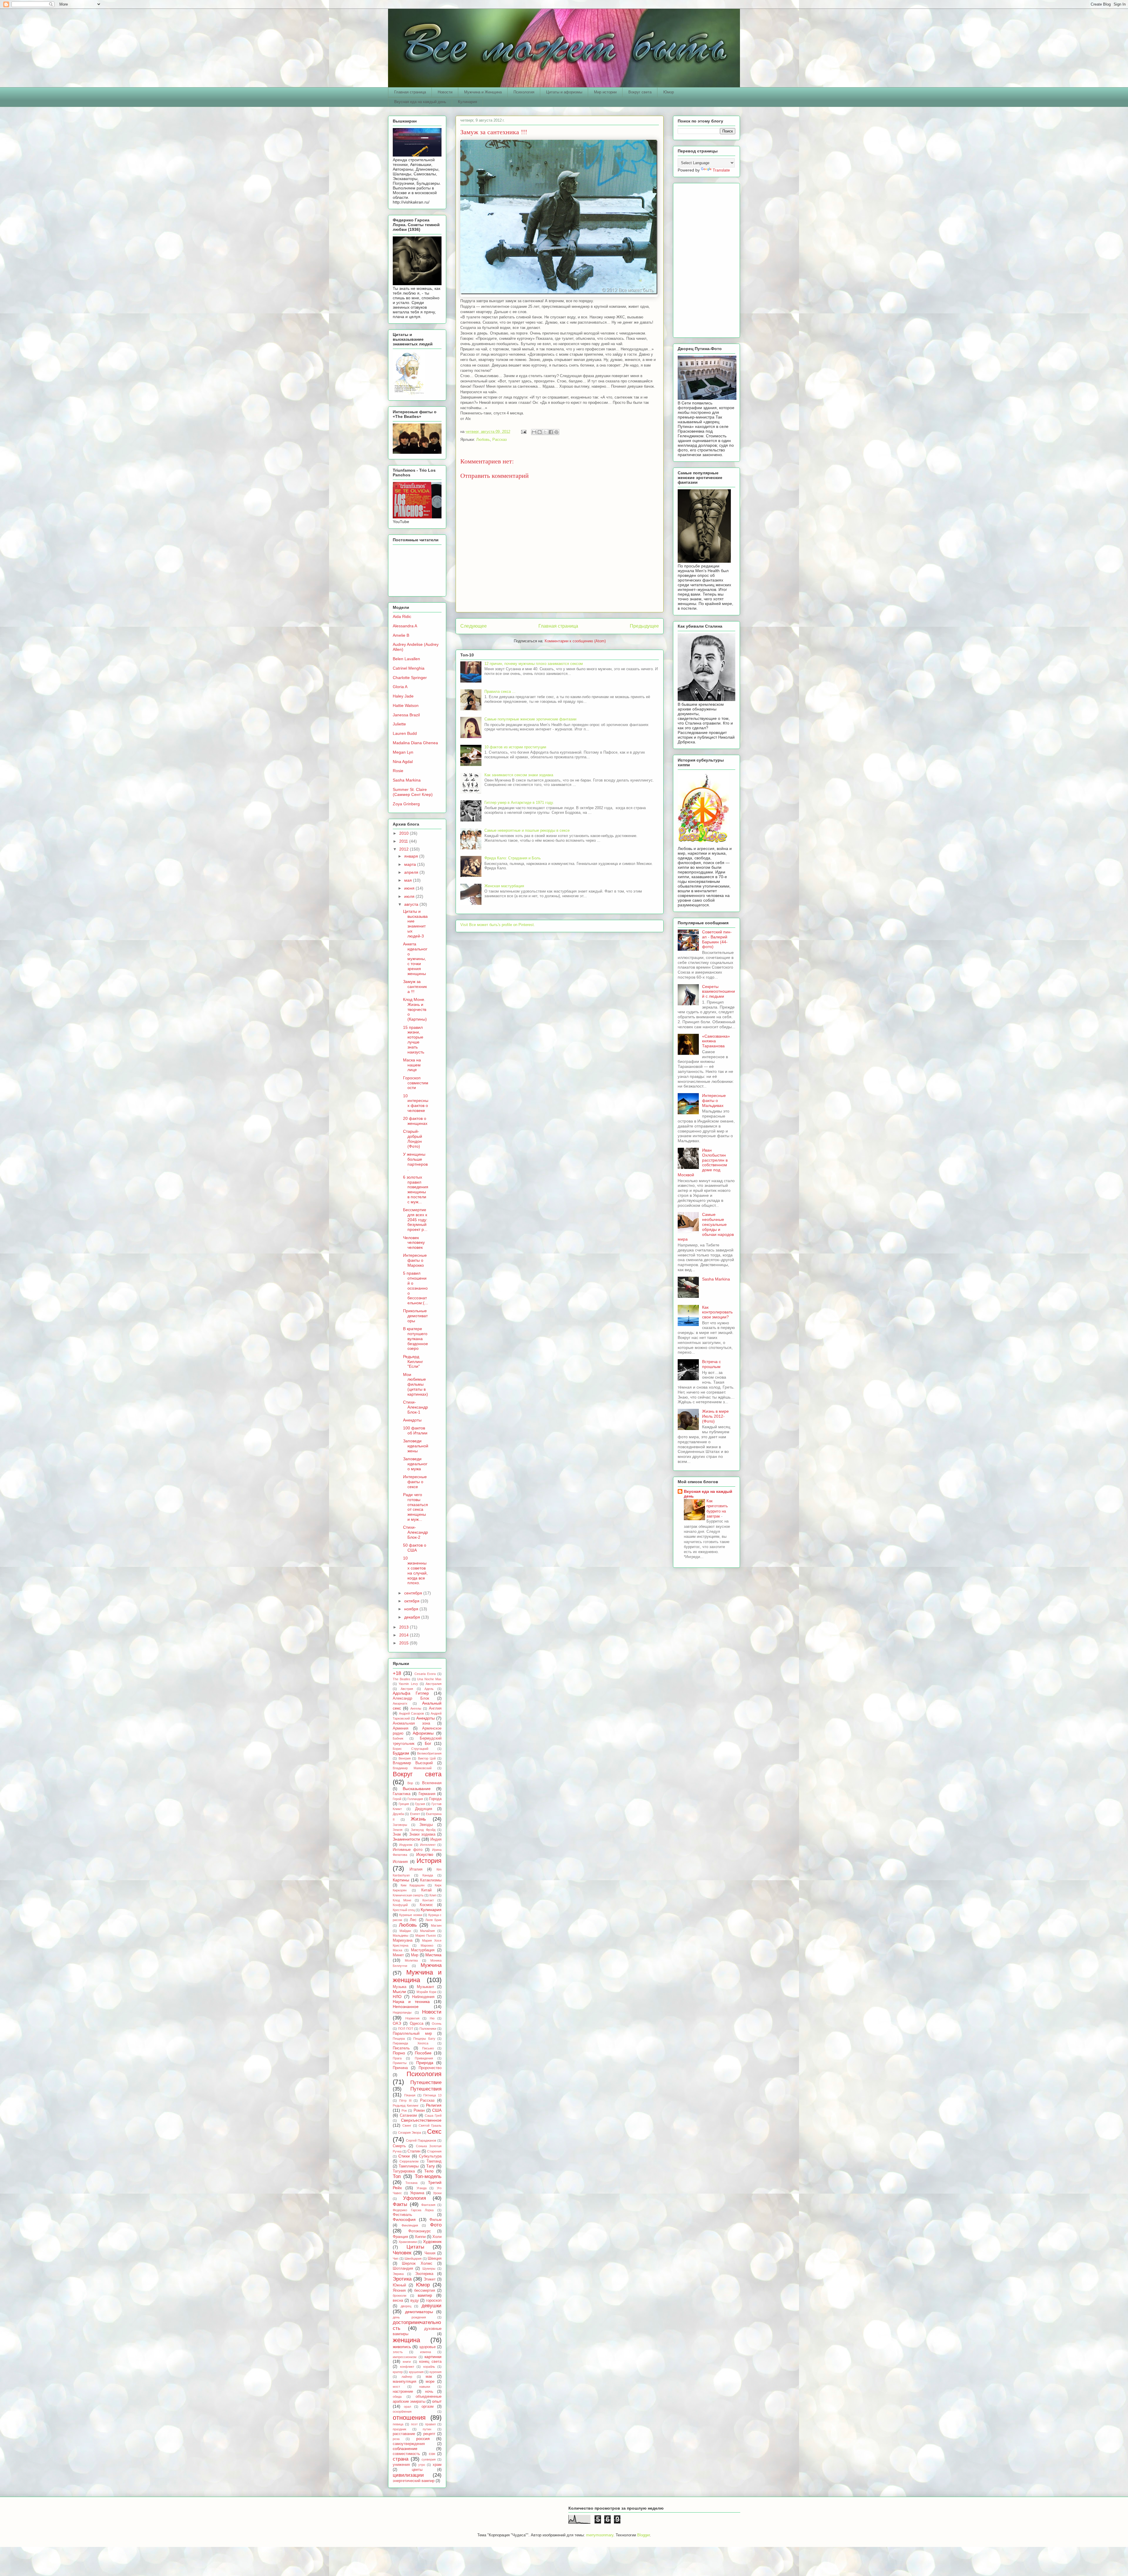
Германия (427, 1794)
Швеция (435, 2259)
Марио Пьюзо (426, 1935)
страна (401, 2459)
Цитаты (415, 2247)
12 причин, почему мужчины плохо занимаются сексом (534, 664)
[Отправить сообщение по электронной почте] (523, 432)
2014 (404, 1635)
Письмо (428, 2048)
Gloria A (400, 687)
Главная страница (410, 92)
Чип (396, 2259)
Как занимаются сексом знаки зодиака (519, 775)
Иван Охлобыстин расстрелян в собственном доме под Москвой (703, 1162)
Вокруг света (640, 92)
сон (432, 2454)
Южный (399, 2285)
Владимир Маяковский (412, 1768)
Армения (401, 1728)
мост (396, 2387)
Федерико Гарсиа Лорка (413, 2210)
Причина (400, 2068)
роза (396, 2439)
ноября (412, 1609)
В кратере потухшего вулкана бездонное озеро (416, 1339)
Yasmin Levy (408, 1684)
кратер (398, 2372)
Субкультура (430, 2156)
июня (410, 888)
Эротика (402, 2279)
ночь (429, 2392)
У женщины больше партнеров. (415, 1162)
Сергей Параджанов (421, 2140)
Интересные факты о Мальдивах (714, 1100)
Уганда (422, 2188)
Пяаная (410, 2095)
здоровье (427, 2347)
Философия (404, 2219)
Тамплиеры (409, 2166)
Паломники (428, 2029)
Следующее (474, 626)
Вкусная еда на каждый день (420, 102)
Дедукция (424, 1809)
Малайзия (427, 1931)
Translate (721, 170)
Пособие (423, 2053)
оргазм (428, 2407)
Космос (426, 1905)
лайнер (407, 2377)
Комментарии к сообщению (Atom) (575, 641)
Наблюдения (423, 1997)
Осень (437, 2024)
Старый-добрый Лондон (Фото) (413, 1139)
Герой (397, 1799)
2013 (404, 1627)
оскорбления (402, 2412)
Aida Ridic (402, 616)
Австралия (434, 1684)
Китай (426, 1890)
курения (435, 2372)
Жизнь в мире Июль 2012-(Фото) (715, 1416)
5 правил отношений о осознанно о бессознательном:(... (416, 1288)
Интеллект (428, 1845)
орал (407, 2407)
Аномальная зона (411, 1723)
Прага (397, 2058)
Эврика (398, 2274)
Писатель (401, 2048)
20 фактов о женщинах (415, 1121)
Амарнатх (400, 1703)
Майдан (405, 1931)
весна (398, 2301)
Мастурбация (423, 1950)
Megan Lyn (403, 752)
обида (397, 2397)
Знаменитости (406, 1839)
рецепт (429, 2434)
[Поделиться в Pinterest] (556, 432)
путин (427, 2429)
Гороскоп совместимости (416, 1083)
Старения (434, 2151)
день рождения (409, 2317)
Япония (399, 2291)
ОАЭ (397, 2024)
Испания (400, 1862)
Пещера (399, 2039)
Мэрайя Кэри (426, 1992)
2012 (404, 849)
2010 (404, 833)
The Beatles (402, 1679)
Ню (432, 2018)
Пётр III (405, 2101)
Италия (416, 1869)
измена (425, 2352)
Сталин (414, 2151)
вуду (415, 2301)
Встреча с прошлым (711, 1364)
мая (409, 880)
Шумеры (429, 2269)
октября (412, 1601)
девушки (432, 2306)
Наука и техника (411, 2002)
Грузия (420, 1804)
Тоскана (411, 2183)
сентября (414, 1593)
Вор (410, 1783)
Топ (397, 2176)
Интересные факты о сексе (415, 1482)
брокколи (399, 2296)
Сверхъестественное (421, 2120)
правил (430, 2424)
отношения (409, 2418)
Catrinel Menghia (409, 668)
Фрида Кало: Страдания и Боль (513, 858)
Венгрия (405, 1758)
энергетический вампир (414, 2481)
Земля (398, 1830)
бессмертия (425, 2291)
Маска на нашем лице (412, 1065)
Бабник (398, 1738)
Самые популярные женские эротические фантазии (530, 719)
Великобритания (429, 1753)
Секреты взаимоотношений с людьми (719, 992)
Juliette (399, 724)
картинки (433, 2357)
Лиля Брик (433, 1920)
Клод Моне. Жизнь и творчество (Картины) (415, 1009)
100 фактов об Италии (415, 1430)
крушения (416, 2372)
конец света (430, 2362)
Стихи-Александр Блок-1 (416, 1407)
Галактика (402, 1794)
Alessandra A (405, 626)
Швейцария (413, 2259)
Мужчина (431, 1965)
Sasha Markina (407, 780)
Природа (425, 2063)
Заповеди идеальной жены (416, 1446)
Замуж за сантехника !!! (415, 987)
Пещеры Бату (424, 2039)
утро (422, 2465)
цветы (417, 2470)
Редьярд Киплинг (406, 2106)
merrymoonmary (600, 2535)
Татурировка (404, 2171)
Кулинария (468, 102)
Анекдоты (412, 1420)
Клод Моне (402, 1900)
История (429, 1861)
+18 (397, 1673)
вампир (425, 2295)
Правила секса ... (500, 692)
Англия (435, 1708)
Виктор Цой (427, 1758)
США (437, 2110)
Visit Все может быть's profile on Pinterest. (498, 925)
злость (398, 2352)
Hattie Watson (406, 705)
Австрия (407, 1689)
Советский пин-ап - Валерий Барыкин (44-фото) (717, 939)
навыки (425, 2387)
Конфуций (400, 1905)
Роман (419, 2110)
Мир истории (605, 92)
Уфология (414, 2198)
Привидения (424, 2058)
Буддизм (401, 1753)
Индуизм (406, 1845)
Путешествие (426, 2082)
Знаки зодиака (422, 1834)
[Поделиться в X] (545, 432)
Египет (415, 1814)
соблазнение (405, 2449)
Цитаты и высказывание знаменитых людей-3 (415, 924)
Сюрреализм (409, 2161)
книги (407, 2362)
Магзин (436, 1925)
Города (435, 1799)
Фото (436, 2225)
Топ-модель (428, 2176)
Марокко (427, 1945)
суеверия (429, 2459)
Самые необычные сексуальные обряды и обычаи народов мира (706, 1227)
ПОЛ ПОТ (406, 2029)
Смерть (399, 2146)
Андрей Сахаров (412, 1713)
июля (410, 896)
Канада (428, 1875)
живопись (402, 2347)
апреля (412, 872)
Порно (399, 2053)
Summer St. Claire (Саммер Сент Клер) (413, 792)
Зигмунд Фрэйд (423, 1830)
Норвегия (412, 2018)
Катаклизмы (431, 1880)
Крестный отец (404, 1910)
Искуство (425, 1854)
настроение (403, 2392)
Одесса (417, 2024)
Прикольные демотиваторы (415, 1316)
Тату (430, 2166)
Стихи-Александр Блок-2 (416, 1532)
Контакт (428, 1900)
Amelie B (401, 635)
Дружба (398, 1814)
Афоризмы (423, 1733)
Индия (436, 1839)
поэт (414, 2424)
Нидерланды (402, 2012)
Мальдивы (401, 1935)
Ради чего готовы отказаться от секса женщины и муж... (416, 1507)
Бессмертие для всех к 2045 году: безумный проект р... (415, 1220)
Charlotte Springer (410, 678)
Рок (404, 2110)
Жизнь (418, 1819)
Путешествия (426, 2089)
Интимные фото (408, 1850)
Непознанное (406, 2007)
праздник (399, 2429)
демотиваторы (419, 2312)
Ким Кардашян (413, 1885)
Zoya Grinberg (406, 804)
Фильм (435, 2220)
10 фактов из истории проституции (515, 747)
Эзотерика (424, 2274)
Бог (428, 1743)
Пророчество (430, 2068)
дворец (406, 2306)
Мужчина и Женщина (483, 92)
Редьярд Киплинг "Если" (413, 1362)
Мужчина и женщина (417, 1976)
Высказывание (417, 1789)
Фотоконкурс (420, 2231)
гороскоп (434, 2301)
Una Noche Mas (429, 1679)
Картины (401, 1880)
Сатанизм (408, 2115)
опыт (437, 2401)
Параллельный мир (412, 2034)
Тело (429, 2171)
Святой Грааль (430, 2125)
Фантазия (428, 2205)
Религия (434, 2105)
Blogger (643, 2535)
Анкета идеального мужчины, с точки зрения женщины (415, 959)
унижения (401, 2465)
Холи (437, 2237)
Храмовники (408, 2242)
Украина (417, 2193)
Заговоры (400, 1825)
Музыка (399, 1987)
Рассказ (500, 440)
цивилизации (408, 2475)
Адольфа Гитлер (411, 1693)
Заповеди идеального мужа (415, 1464)
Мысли (399, 1992)
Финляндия (410, 2225)
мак (429, 2377)
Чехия (430, 2253)
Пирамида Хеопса (411, 2043)
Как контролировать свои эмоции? (717, 1312)
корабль (429, 2367)
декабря (413, 1617)
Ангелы (416, 1708)
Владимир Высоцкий (413, 1763)
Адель (429, 1689)
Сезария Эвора (410, 2133)
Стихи (404, 2156)
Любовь (483, 440)
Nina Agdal (403, 762)
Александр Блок (411, 1698)
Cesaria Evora (425, 1674)
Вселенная (432, 1783)
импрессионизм (405, 2357)
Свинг (407, 2125)
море (430, 2382)
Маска (397, 1950)
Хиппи (420, 2237)
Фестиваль (402, 2215)
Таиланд (434, 2161)
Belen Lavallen (406, 659)
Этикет (430, 2279)
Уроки (437, 2193)
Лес (413, 1920)
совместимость (406, 2454)
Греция (404, 1804)
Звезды (426, 1825)
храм (437, 2465)
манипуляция (404, 2382)
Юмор (669, 92)
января (412, 856)
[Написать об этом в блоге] (540, 432)
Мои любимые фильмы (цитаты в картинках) (416, 1384)
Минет (398, 1955)
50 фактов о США (415, 1548)
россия (423, 2439)
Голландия (415, 1799)
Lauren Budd (405, 733)
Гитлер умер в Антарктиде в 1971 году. (519, 803)
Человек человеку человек (414, 1243)
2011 (404, 841)
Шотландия (403, 2269)
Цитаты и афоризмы (564, 92)
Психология (524, 92)
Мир (415, 1955)
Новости (445, 92)
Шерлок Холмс (417, 2264)
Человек (402, 2253)
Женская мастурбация (504, 886)
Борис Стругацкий (411, 1749)
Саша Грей (433, 2115)
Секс (434, 2131)
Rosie (398, 771)
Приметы (400, 2063)
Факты (400, 2204)
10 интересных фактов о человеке (416, 1103)
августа (412, 904)
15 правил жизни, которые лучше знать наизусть (414, 1040)
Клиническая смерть (408, 1895)
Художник (432, 2241)
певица (398, 2424)
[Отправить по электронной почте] (534, 432)
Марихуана (403, 1940)
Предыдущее (644, 626)
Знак (397, 1834)
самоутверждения (409, 2444)
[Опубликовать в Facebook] (551, 432)
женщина (406, 2340)
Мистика (433, 1955)
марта (411, 864)
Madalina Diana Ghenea (415, 743)
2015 (404, 1643)
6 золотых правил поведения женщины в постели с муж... (416, 1189)
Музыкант (425, 1987)
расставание (404, 2434)
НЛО (397, 1997)
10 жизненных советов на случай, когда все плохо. (415, 1570)
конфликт (407, 2367)
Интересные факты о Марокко (415, 1260)
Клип (433, 1895)
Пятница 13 (432, 2095)
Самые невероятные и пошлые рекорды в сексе (527, 830)
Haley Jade (403, 696)
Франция (400, 2237)
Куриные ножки (411, 1915)
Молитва (411, 1960)
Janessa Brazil (406, 715)
